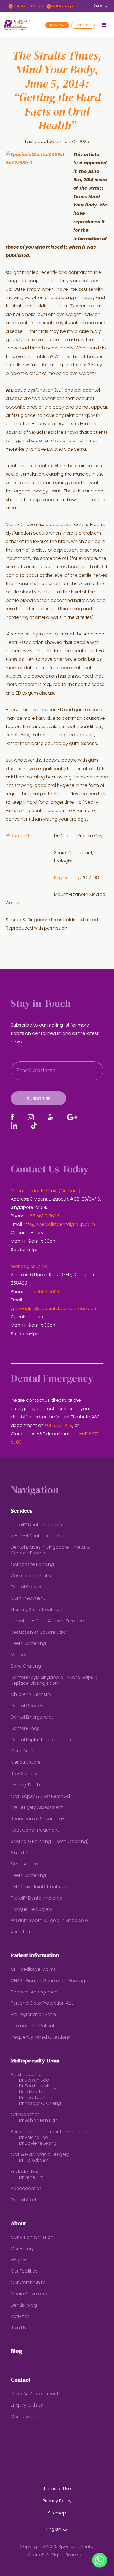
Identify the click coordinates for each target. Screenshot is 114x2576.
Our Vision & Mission (32, 2238)
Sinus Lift (20, 1853)
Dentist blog (24, 2306)
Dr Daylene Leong (38, 2144)
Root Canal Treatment (35, 1830)
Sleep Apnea (24, 1864)
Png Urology (67, 878)
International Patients (34, 2026)
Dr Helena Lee (33, 2138)
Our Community (28, 2283)
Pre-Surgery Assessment (37, 1808)
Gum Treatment (28, 1599)
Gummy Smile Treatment (37, 1610)
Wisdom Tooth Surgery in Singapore (49, 1921)
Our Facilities (24, 2271)
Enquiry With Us (27, 2406)
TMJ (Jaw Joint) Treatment (40, 1887)
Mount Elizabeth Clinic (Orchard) (46, 1191)
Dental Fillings (25, 1729)
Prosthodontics (27, 2075)
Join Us (18, 2328)
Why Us (19, 2260)
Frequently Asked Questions (40, 2038)
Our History (22, 2249)
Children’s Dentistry (31, 1695)
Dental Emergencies (32, 1717)
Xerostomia (23, 1932)
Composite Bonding (32, 1565)
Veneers (20, 1655)
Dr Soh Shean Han (38, 2121)
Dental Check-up (29, 1706)
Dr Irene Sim (31, 2178)
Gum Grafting (26, 1751)
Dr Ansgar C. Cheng (40, 2104)
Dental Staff (24, 2200)
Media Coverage (29, 2294)
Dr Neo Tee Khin (36, 2098)
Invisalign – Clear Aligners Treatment (50, 1621)
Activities (20, 2317)
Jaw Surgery (24, 1774)
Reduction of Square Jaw (38, 1633)
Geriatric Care (26, 1763)
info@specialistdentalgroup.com (59, 1225)
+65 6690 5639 (43, 1292)
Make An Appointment (35, 2394)
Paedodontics (26, 2189)
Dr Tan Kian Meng (38, 2086)
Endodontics (24, 2172)
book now (57, 25)
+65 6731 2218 (58, 1426)
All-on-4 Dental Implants (37, 1536)
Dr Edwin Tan (33, 2092)
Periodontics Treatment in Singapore (50, 2132)
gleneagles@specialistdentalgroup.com (54, 1309)
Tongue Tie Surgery (32, 1910)
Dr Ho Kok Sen (34, 2161)
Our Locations (26, 2417)
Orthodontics (25, 2115)
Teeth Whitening (28, 1644)
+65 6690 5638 (43, 1216)
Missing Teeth (25, 1785)
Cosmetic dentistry (31, 1576)
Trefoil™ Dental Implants (36, 1525)
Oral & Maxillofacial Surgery (40, 2155)
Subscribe (38, 1099)
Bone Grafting (26, 1666)
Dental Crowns (27, 1587)
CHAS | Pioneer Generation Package (49, 1981)
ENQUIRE (83, 25)
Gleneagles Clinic (29, 1267)
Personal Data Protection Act (42, 2003)
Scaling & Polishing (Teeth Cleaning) (50, 1842)
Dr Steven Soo (34, 2080)
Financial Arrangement (35, 1992)
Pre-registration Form (33, 2015)
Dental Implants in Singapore (42, 1740)
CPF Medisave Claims (33, 1970)
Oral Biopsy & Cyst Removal (40, 1797)
